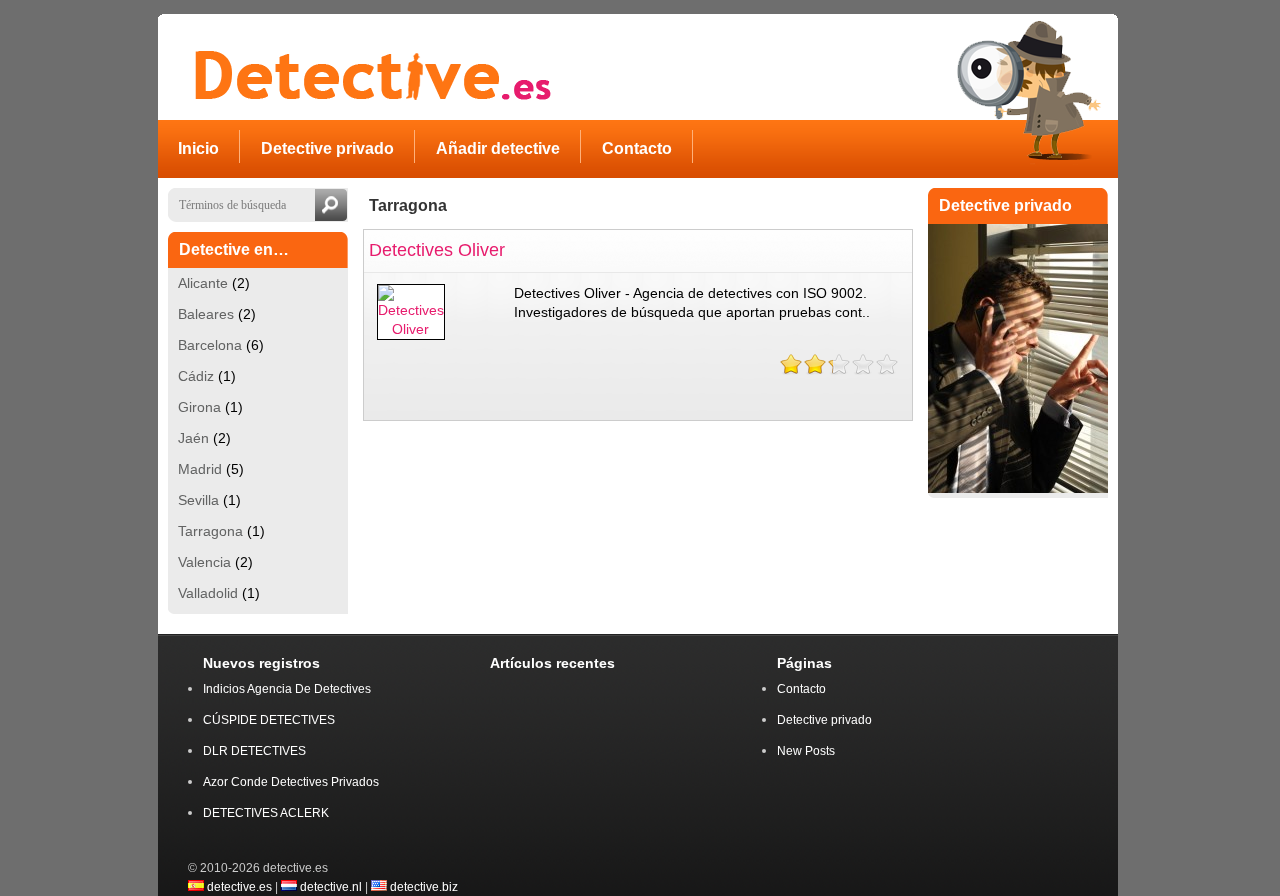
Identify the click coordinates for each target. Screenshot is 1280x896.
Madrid (200, 469)
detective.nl (331, 886)
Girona (199, 407)
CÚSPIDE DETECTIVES (269, 720)
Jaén (193, 438)
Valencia (204, 562)
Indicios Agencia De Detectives (287, 689)
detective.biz (424, 886)
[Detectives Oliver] (411, 329)
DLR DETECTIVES (254, 751)
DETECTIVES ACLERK (266, 813)
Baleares (206, 314)
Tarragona (210, 531)
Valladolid (208, 593)
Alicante (203, 283)
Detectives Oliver (437, 250)
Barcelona (210, 345)
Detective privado (824, 720)
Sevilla (198, 500)
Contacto (801, 689)
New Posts (806, 751)
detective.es (239, 886)
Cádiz (196, 376)
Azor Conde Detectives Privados (291, 782)
